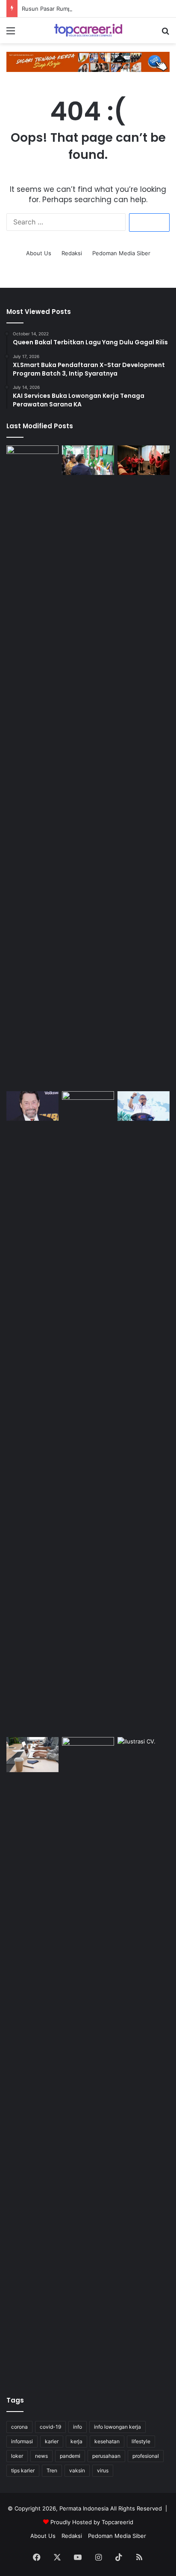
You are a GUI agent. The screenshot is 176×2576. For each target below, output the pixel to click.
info (78, 2427)
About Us (39, 253)
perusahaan (106, 2456)
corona (19, 2427)
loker (17, 2456)
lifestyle (141, 2441)
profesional (146, 2456)
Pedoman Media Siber (121, 253)
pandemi (70, 2456)
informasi (22, 2441)
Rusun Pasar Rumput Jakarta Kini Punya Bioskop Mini (92, 9)
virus (103, 2470)
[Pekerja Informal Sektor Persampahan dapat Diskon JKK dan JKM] (32, 767)
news (41, 2456)
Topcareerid (117, 2522)
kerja (76, 2441)
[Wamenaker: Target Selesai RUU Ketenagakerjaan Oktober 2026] (144, 1106)
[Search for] (165, 34)
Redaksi (72, 253)
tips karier (23, 2470)
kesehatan (107, 2441)
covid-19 (50, 2427)
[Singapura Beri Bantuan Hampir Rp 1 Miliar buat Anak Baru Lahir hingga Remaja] (88, 1412)
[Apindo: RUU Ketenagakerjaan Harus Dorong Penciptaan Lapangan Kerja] (32, 1754)
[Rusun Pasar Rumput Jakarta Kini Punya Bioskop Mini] (144, 460)
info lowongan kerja (117, 2427)
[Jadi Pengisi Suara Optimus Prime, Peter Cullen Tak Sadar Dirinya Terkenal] (32, 1106)
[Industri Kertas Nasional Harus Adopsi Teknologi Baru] (88, 460)
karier (52, 2441)
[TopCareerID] (88, 30)
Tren (52, 2470)
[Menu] (11, 34)
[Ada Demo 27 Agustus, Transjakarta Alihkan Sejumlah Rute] (88, 2058)
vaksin (77, 2470)
